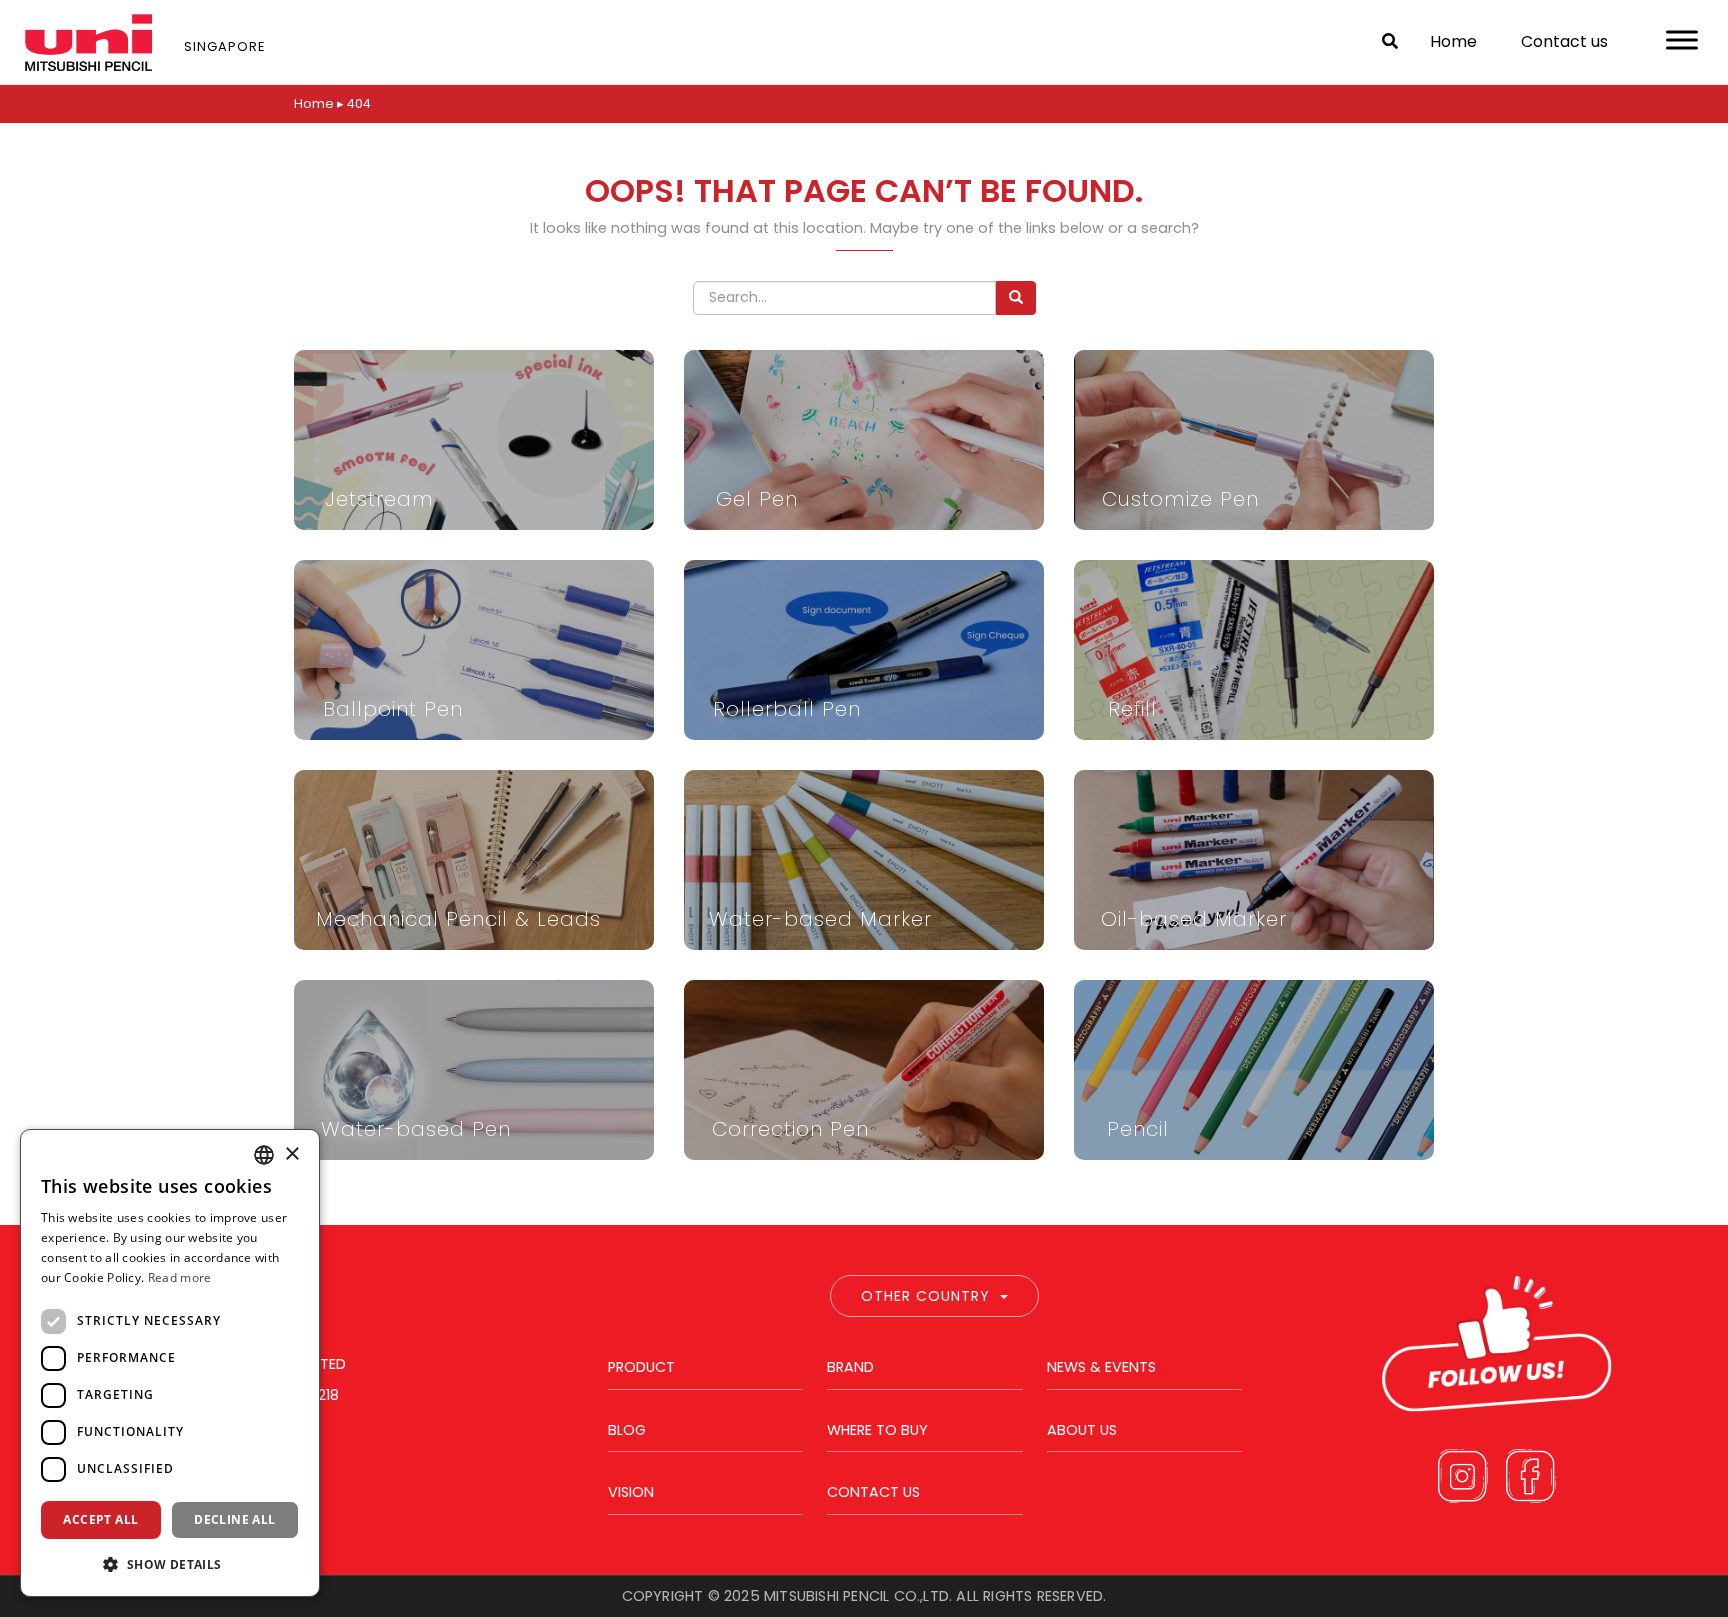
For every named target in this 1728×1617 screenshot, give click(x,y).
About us (1082, 1430)
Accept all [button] (100, 1519)
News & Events (1101, 1367)
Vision (631, 1492)
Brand (850, 1367)
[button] (170, 1564)
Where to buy (877, 1430)
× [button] (291, 1154)
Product (641, 1367)
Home (1453, 41)
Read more (180, 1277)
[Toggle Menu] (1682, 39)
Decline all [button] (234, 1519)
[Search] (1016, 298)
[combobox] (264, 1155)
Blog (627, 1430)
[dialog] (170, 1363)
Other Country (925, 1296)
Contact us (1564, 41)
